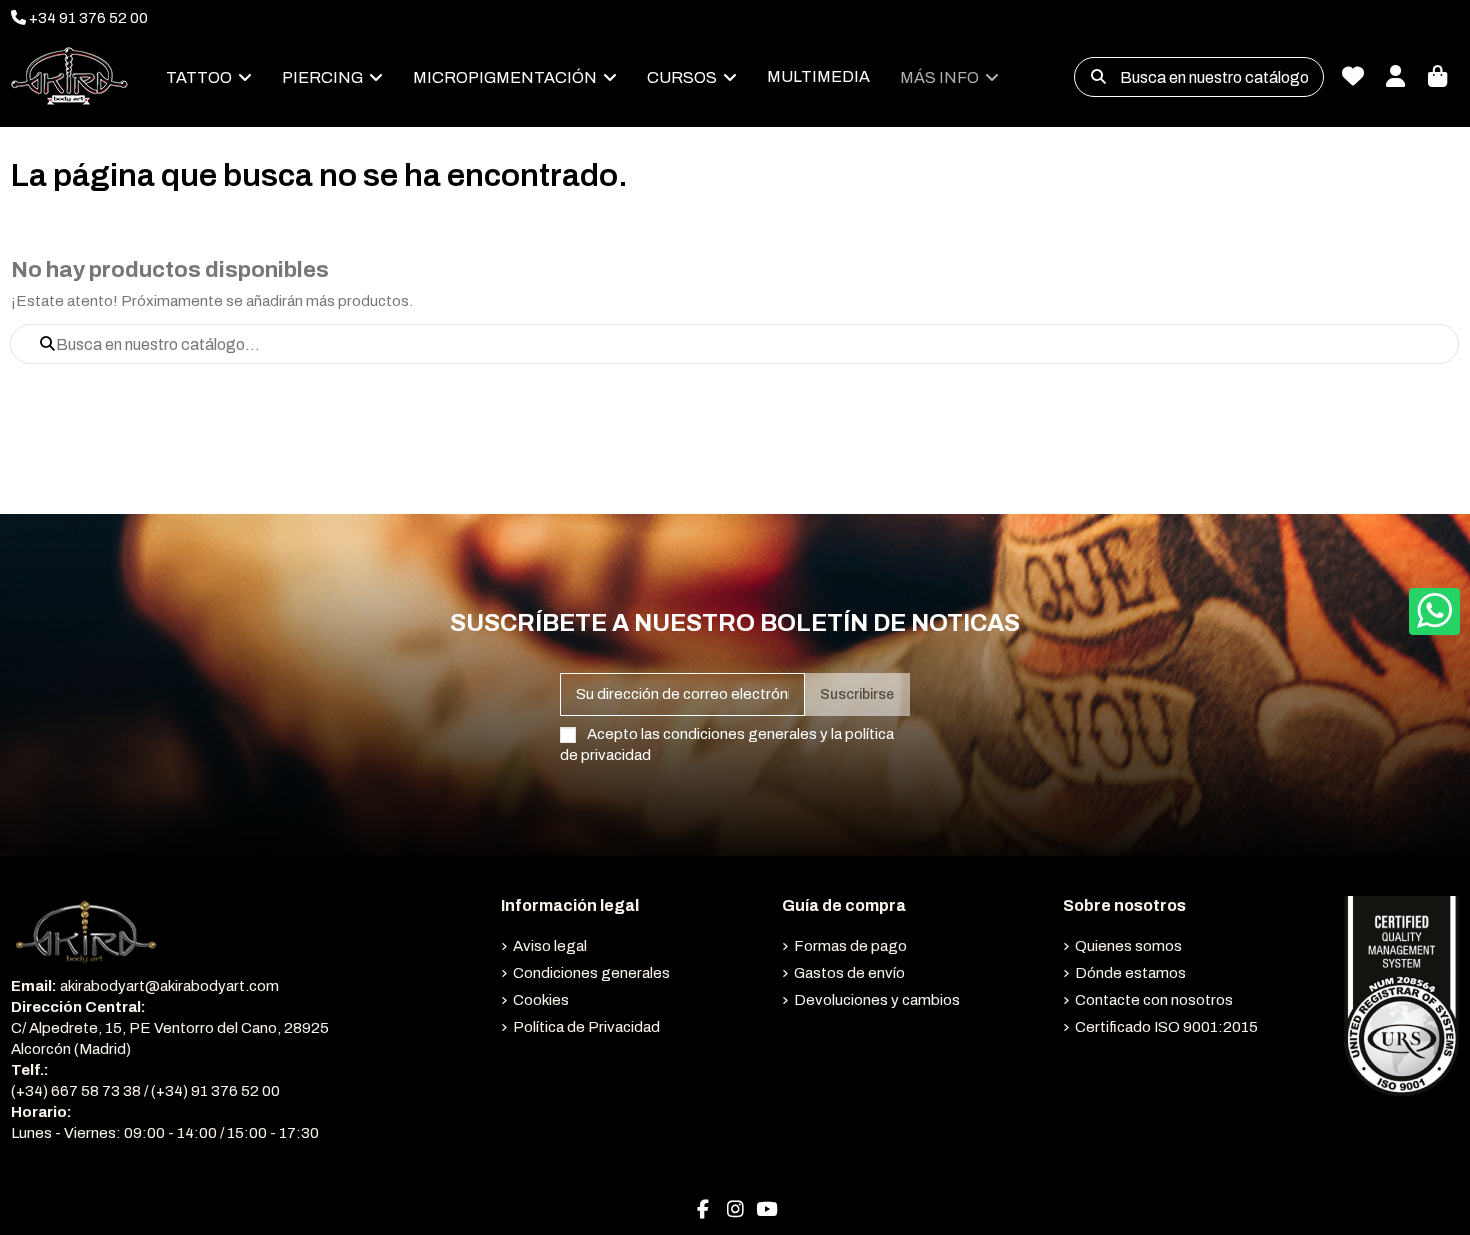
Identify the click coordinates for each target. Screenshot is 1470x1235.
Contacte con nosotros (1154, 1000)
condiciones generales (740, 734)
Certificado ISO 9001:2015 (1166, 1027)
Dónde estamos (1130, 973)
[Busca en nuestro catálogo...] (1098, 77)
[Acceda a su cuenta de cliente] (1395, 77)
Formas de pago (850, 946)
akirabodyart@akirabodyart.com (169, 986)
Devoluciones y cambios (877, 1000)
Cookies (541, 1000)
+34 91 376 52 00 (87, 18)
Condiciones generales (591, 973)
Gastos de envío (849, 973)
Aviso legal (550, 946)
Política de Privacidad (586, 1027)
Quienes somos (1128, 946)
